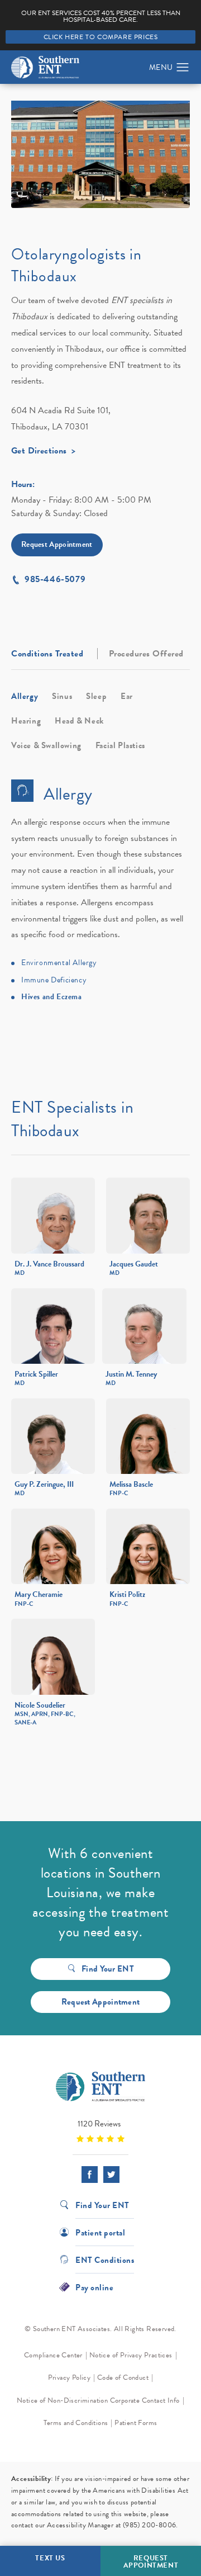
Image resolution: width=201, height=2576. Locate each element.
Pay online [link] (94, 2287)
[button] (183, 68)
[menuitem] (90, 2174)
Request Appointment (57, 544)
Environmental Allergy (59, 963)
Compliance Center (53, 2355)
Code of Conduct (123, 2378)
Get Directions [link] (39, 452)
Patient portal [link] (100, 2232)
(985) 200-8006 (150, 2525)
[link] (100, 2131)
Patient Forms (136, 2423)
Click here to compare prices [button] (101, 37)
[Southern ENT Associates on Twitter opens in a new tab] (111, 2174)
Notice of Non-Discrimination (62, 2400)
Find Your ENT (108, 1969)
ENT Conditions (105, 2259)
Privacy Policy (70, 2378)
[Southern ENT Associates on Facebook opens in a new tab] (90, 2174)
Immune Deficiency (54, 980)
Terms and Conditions (76, 2423)
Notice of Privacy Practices (131, 2355)
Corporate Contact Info (145, 2400)
